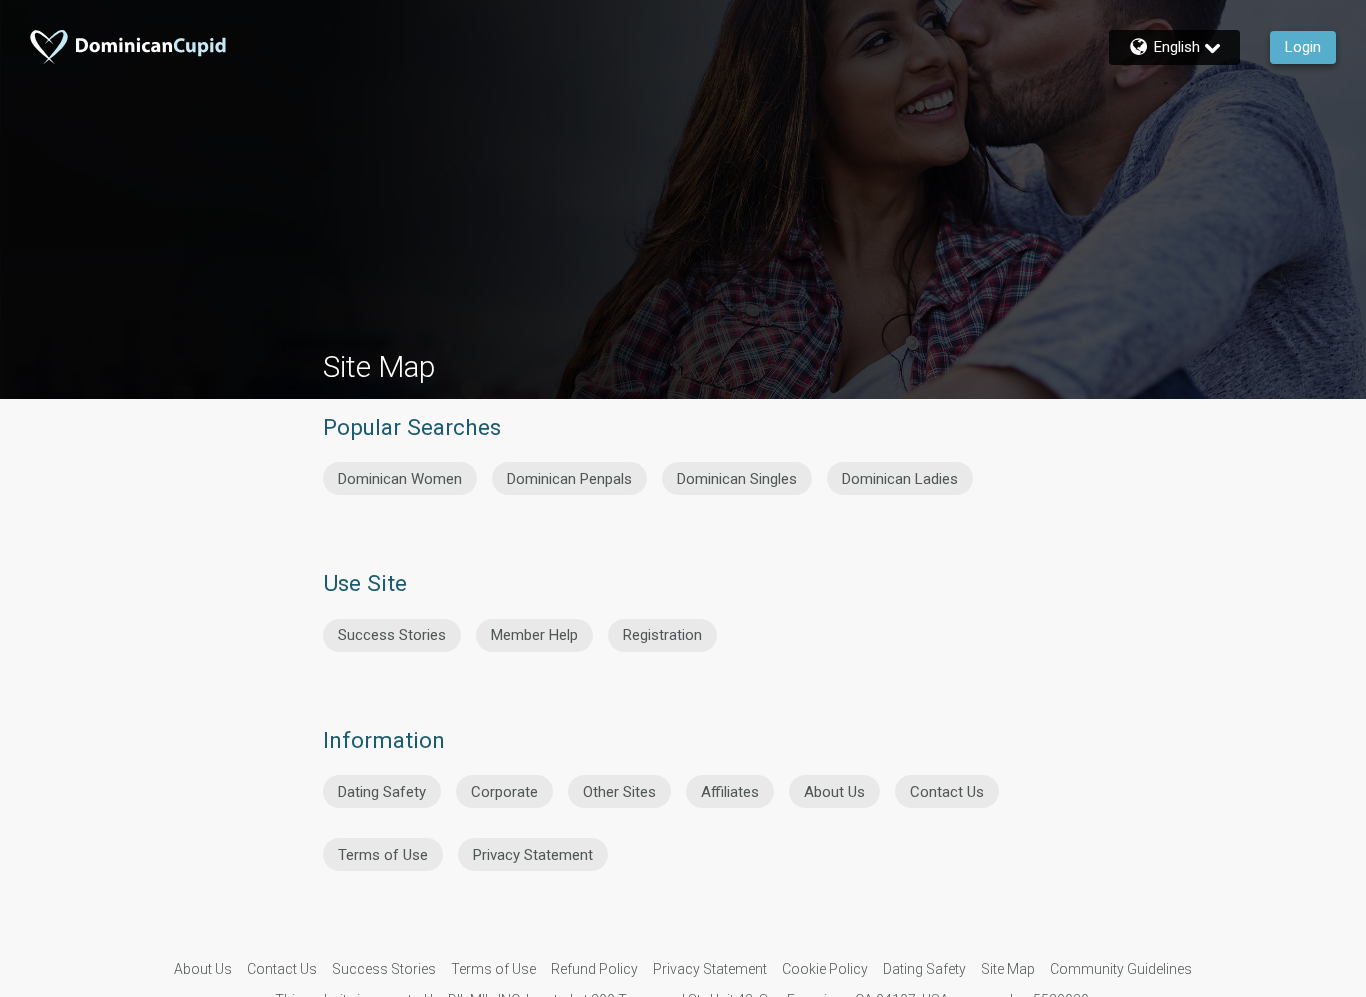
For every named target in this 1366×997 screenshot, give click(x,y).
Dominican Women (400, 479)
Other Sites (619, 792)
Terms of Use (383, 855)
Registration (662, 635)
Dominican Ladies (900, 479)
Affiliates (730, 792)
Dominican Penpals (569, 479)
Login (1303, 47)
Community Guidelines (1121, 969)
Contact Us (947, 792)
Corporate (504, 792)
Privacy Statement (533, 855)
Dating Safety (382, 792)
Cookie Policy (825, 969)
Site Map (1008, 969)
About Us (834, 792)
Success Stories (392, 635)
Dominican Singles (737, 479)
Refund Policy (594, 969)
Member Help (534, 635)
